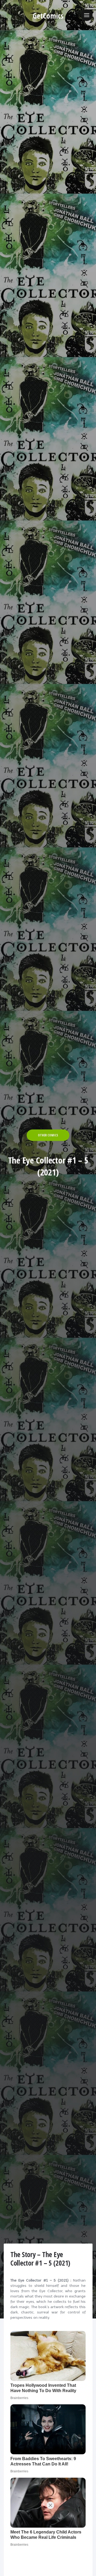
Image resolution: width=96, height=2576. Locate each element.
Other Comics (48, 1135)
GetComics (48, 16)
